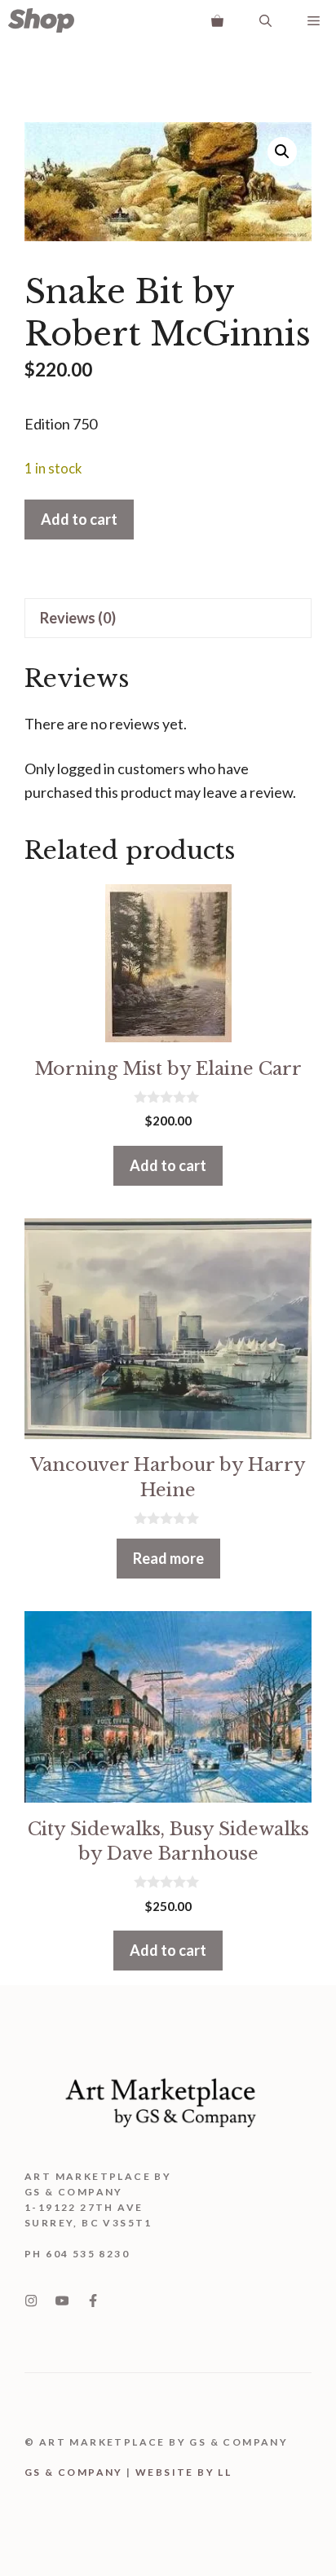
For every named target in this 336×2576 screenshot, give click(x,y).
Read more (168, 1558)
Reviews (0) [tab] (78, 618)
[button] (282, 152)
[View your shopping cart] (217, 20)
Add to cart (79, 519)
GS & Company (74, 2472)
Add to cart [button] (168, 1165)
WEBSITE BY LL (183, 2472)
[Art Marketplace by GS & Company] (41, 20)
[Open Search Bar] (265, 20)
